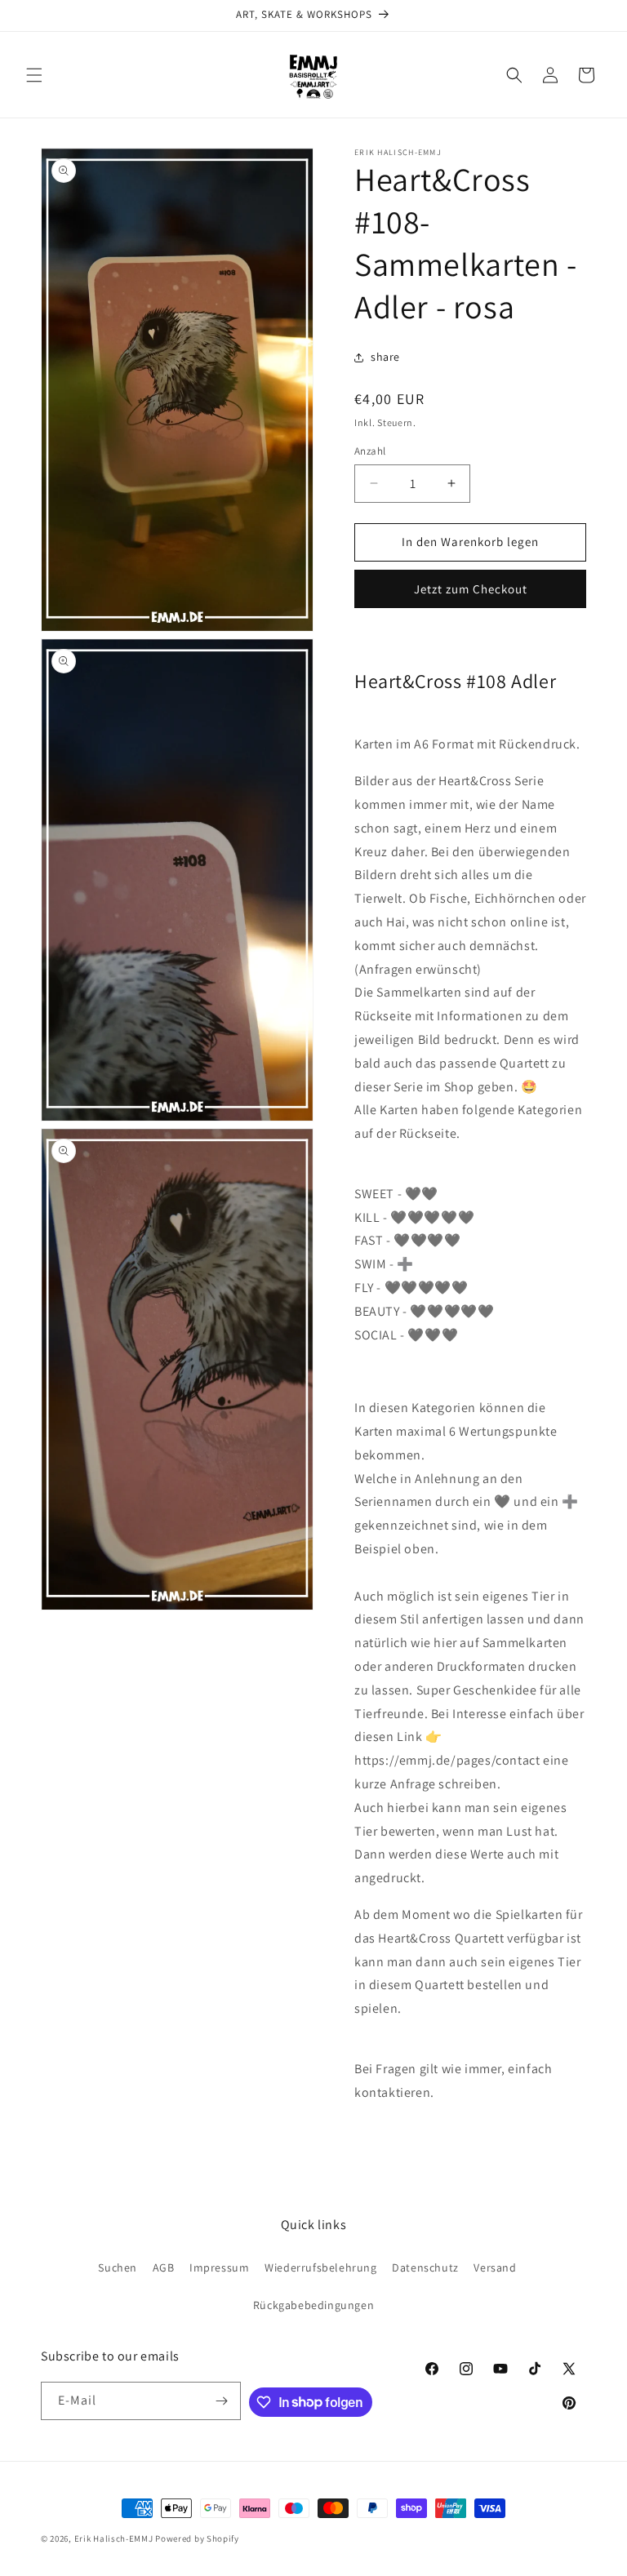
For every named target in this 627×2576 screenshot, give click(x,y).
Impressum (219, 2267)
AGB (164, 2267)
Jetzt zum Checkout (471, 589)
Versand (495, 2267)
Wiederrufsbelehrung (320, 2267)
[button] (34, 75)
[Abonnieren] (222, 2401)
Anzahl (370, 451)
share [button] (385, 357)
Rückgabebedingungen (313, 2305)
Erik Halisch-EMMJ (114, 2538)
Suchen (118, 2267)
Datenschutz (425, 2267)
